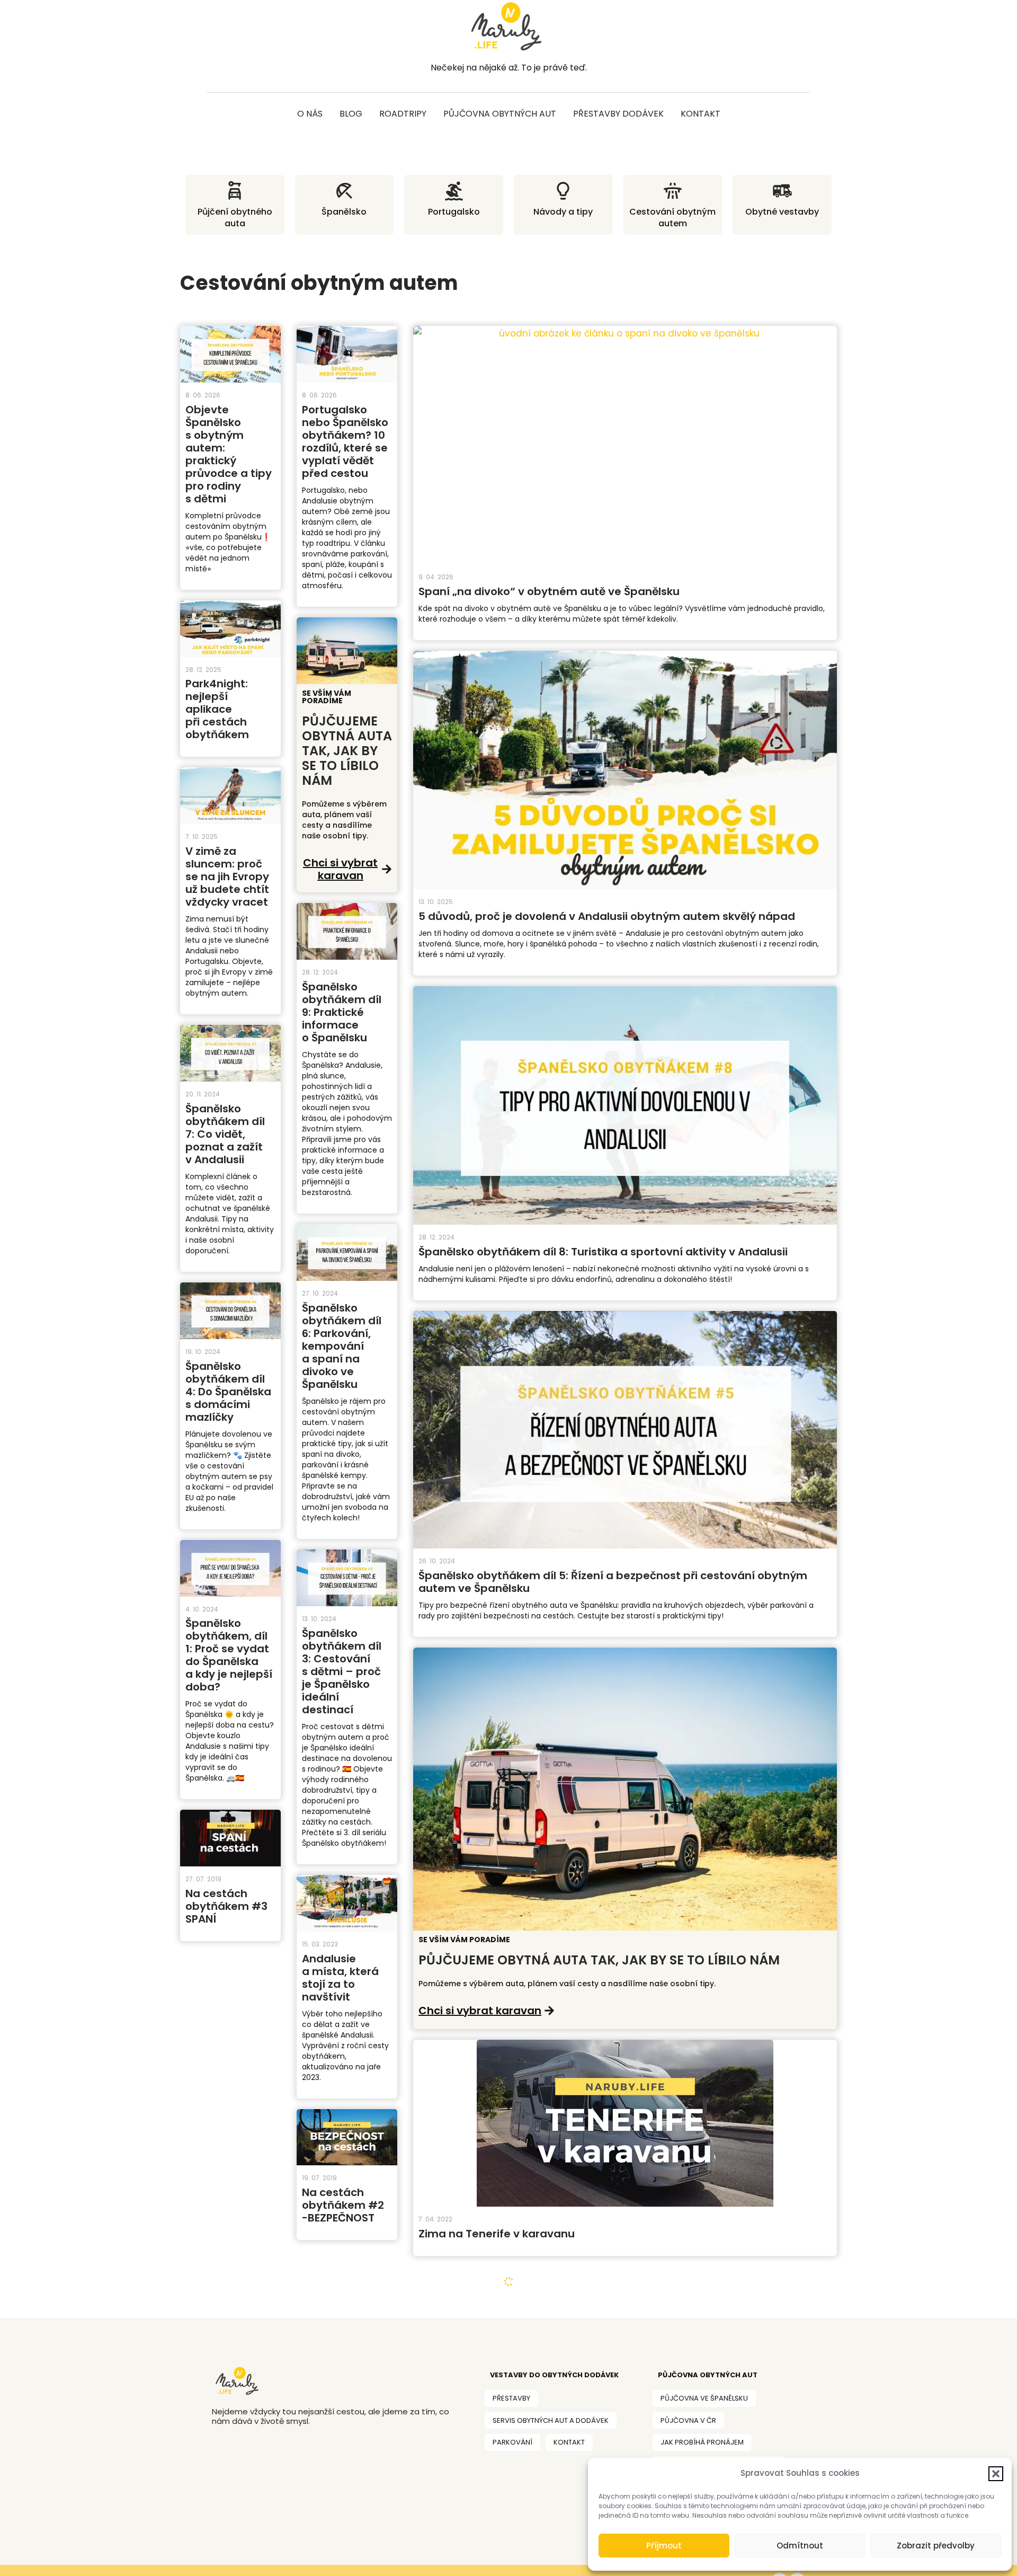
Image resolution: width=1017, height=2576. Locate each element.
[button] (996, 2474)
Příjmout (664, 2546)
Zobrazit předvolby (936, 2546)
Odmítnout (800, 2546)
